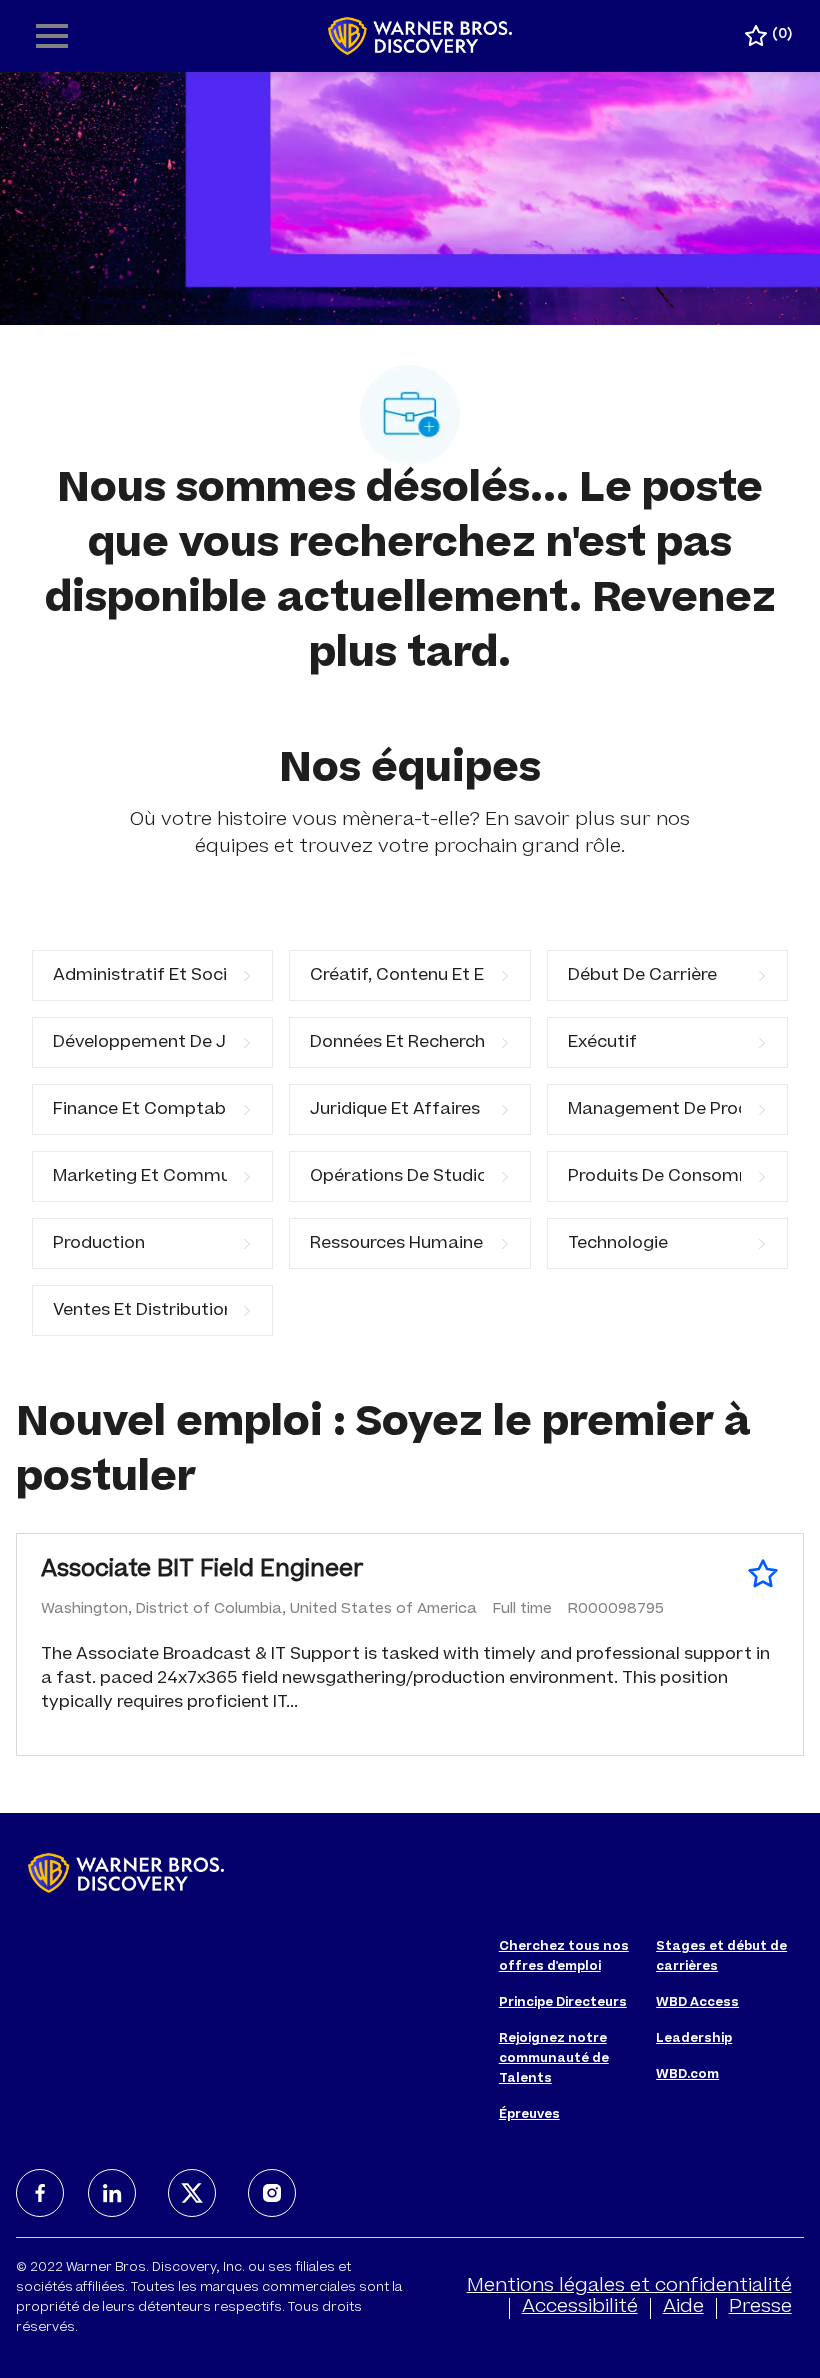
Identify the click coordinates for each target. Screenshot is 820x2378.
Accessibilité (580, 2308)
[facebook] (40, 2193)
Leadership (694, 2039)
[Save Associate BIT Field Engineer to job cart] (763, 1574)
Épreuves (529, 2115)
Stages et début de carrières (721, 1957)
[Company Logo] (420, 37)
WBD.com (687, 2075)
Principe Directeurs (563, 2003)
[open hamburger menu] (52, 36)
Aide (683, 2308)
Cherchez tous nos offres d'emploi (564, 1957)
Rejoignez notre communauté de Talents (554, 2059)
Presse (760, 2308)
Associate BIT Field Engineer (202, 1571)
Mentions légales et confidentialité (629, 2287)
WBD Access (697, 2003)
